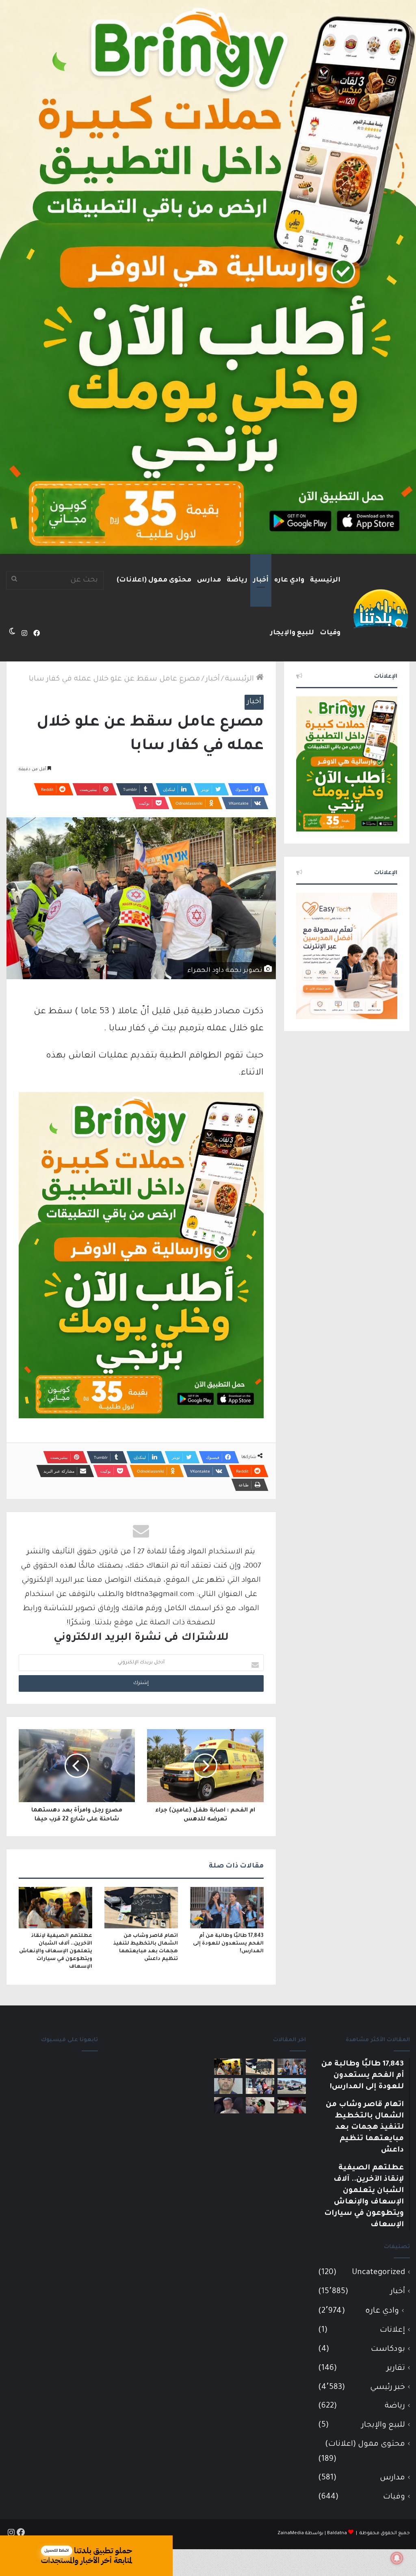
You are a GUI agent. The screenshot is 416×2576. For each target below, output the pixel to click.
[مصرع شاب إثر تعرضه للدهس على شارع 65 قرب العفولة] (292, 2086)
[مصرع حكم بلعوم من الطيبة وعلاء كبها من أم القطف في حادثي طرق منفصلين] (228, 2105)
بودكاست (388, 2349)
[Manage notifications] (397, 2558)
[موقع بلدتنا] (381, 608)
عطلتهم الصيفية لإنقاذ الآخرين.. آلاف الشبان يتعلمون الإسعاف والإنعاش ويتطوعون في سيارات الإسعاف (56, 1951)
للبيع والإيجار (292, 633)
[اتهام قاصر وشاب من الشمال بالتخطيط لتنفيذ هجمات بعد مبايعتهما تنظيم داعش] (141, 1908)
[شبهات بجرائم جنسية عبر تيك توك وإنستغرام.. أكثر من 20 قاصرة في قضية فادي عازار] (228, 2086)
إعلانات (392, 2330)
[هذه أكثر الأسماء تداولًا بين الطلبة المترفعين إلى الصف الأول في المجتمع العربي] (260, 2086)
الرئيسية (325, 580)
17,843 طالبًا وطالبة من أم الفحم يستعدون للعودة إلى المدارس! (228, 1944)
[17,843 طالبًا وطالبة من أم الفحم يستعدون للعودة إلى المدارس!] (227, 1908)
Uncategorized (378, 2273)
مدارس (209, 580)
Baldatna (337, 2534)
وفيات (330, 633)
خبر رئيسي (388, 2388)
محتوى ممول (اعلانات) (154, 580)
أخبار (261, 580)
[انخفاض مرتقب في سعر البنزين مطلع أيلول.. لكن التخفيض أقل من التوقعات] (260, 2105)
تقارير (396, 2368)
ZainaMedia (291, 2534)
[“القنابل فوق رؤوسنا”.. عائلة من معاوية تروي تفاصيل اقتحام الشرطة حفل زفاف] (292, 2105)
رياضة (237, 580)
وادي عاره (289, 580)
